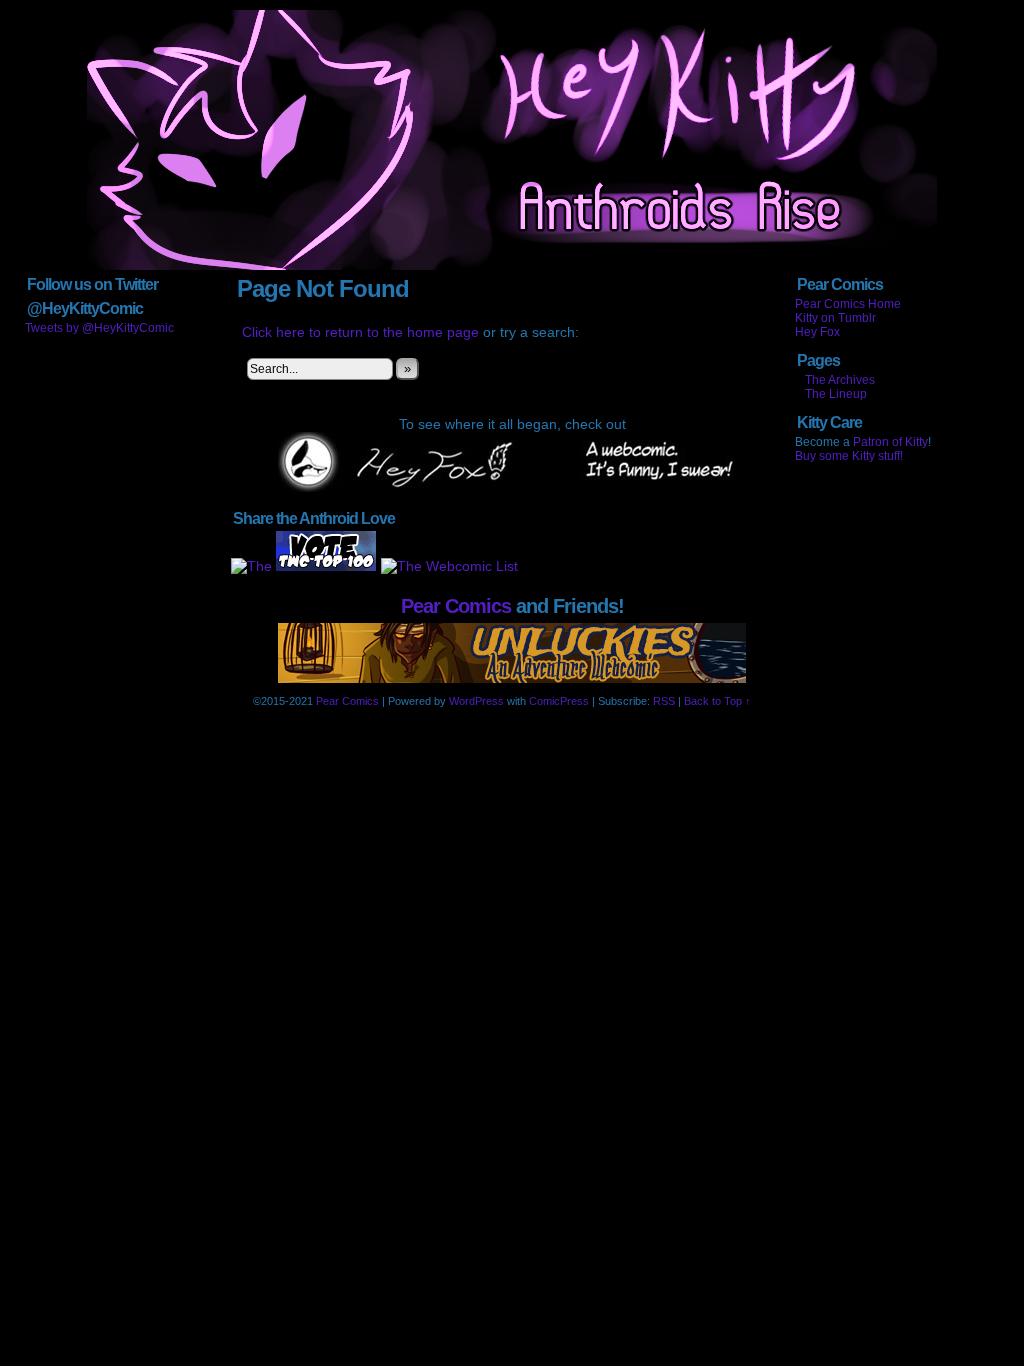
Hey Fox (817, 332)
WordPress (476, 701)
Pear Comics (456, 606)
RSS (664, 701)
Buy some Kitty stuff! (849, 456)
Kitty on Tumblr (835, 318)
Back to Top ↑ (717, 701)
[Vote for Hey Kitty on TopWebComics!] (326, 566)
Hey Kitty (512, 140)
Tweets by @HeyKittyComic (99, 328)
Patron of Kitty (890, 442)
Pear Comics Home (848, 304)
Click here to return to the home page (360, 332)
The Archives (840, 380)
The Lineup (836, 394)
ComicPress (559, 701)
